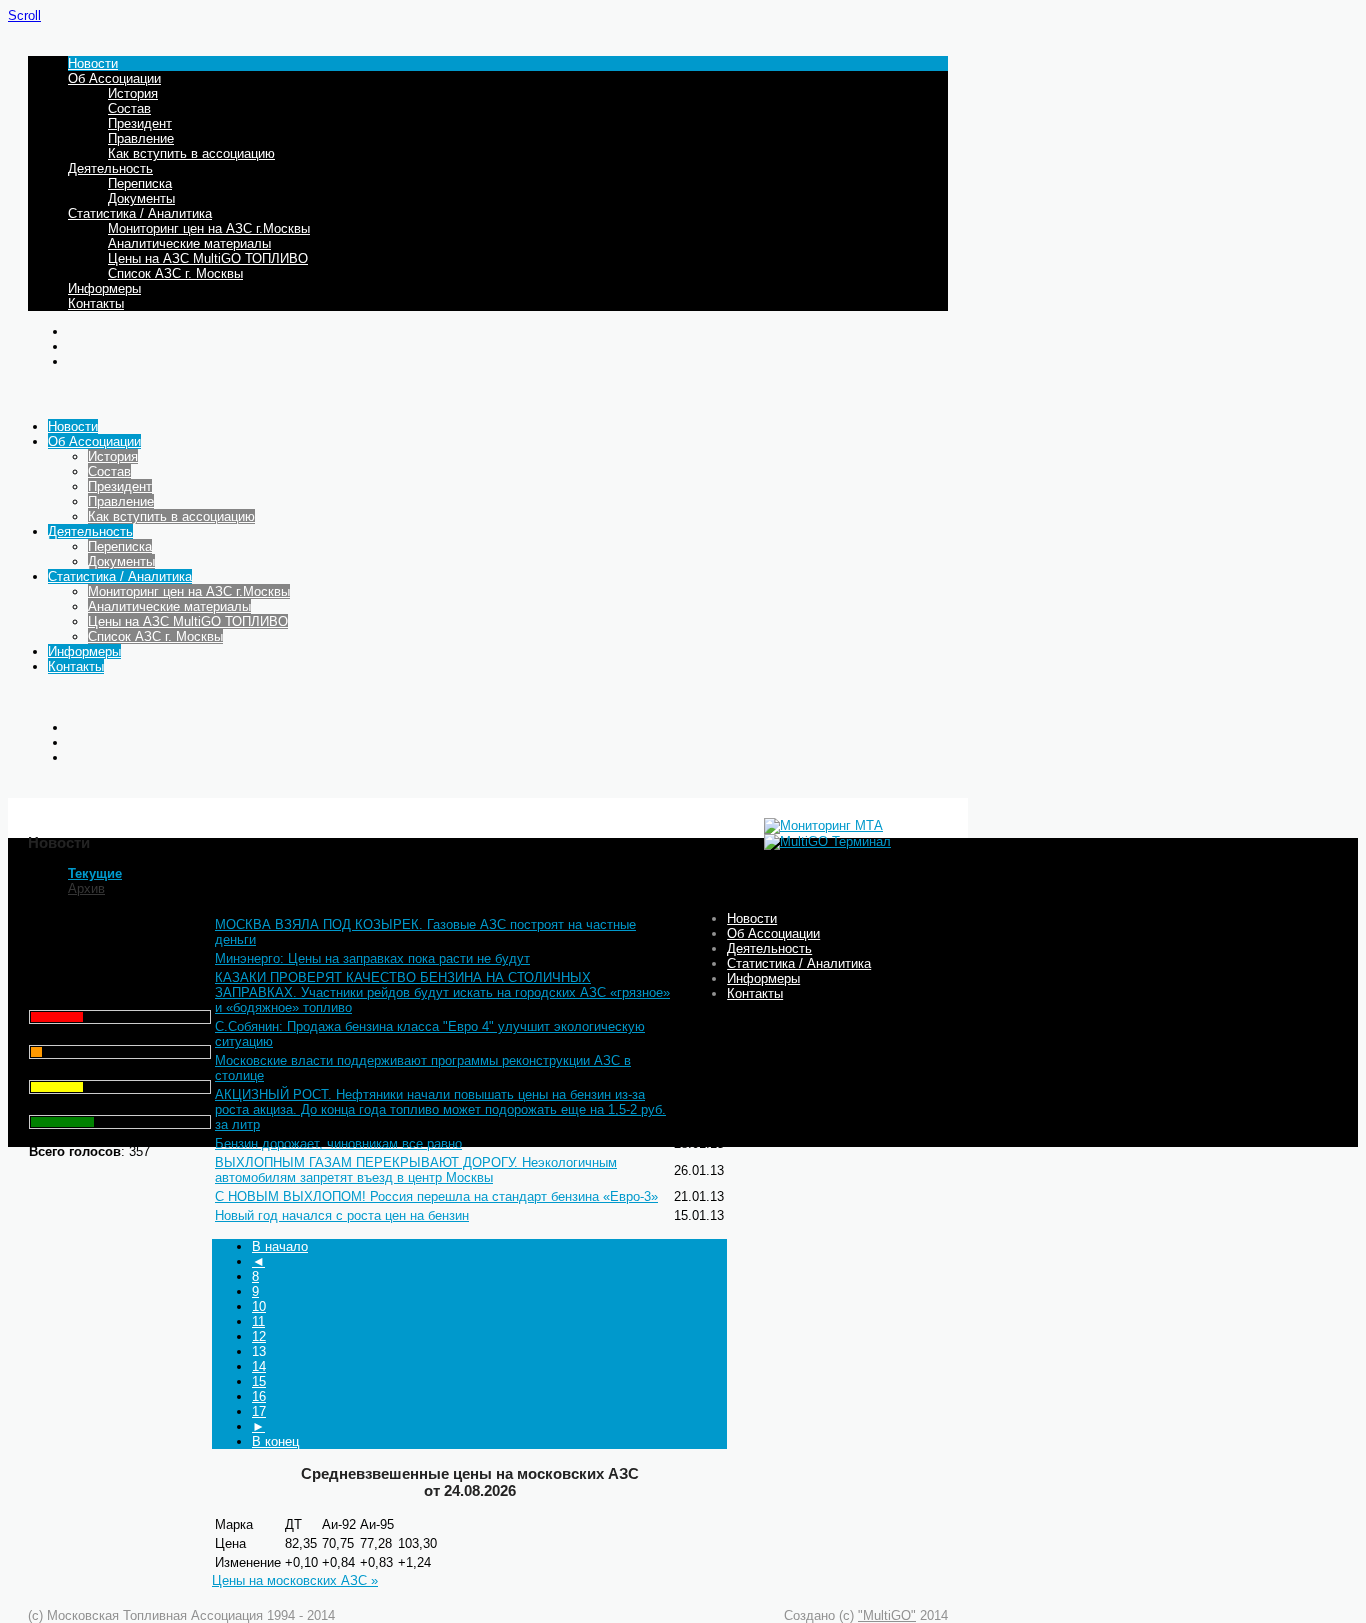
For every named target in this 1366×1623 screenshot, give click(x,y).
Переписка (140, 183)
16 (259, 1396)
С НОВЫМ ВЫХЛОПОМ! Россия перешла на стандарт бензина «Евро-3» (436, 1196)
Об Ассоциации (114, 78)
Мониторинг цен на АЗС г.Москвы (209, 228)
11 (258, 1321)
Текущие (95, 873)
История (133, 93)
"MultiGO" (887, 1615)
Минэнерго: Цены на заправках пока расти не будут (372, 958)
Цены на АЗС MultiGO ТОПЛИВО (208, 258)
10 (259, 1306)
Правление (141, 138)
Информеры (104, 288)
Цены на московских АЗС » (295, 1580)
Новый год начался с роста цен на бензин (342, 1215)
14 (259, 1366)
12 (259, 1336)
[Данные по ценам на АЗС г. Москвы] (823, 825)
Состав (129, 108)
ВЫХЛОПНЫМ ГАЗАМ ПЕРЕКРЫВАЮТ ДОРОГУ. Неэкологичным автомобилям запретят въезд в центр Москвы (416, 1170)
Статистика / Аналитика (140, 213)
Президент (140, 123)
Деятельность (110, 168)
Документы (141, 198)
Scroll (24, 15)
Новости (93, 63)
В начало (280, 1246)
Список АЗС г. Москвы (175, 273)
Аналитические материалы (189, 243)
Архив (86, 888)
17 (259, 1411)
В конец (275, 1441)
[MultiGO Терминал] (827, 841)
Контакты (96, 303)
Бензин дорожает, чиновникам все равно (338, 1143)
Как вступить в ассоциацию (191, 153)
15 (259, 1381)
